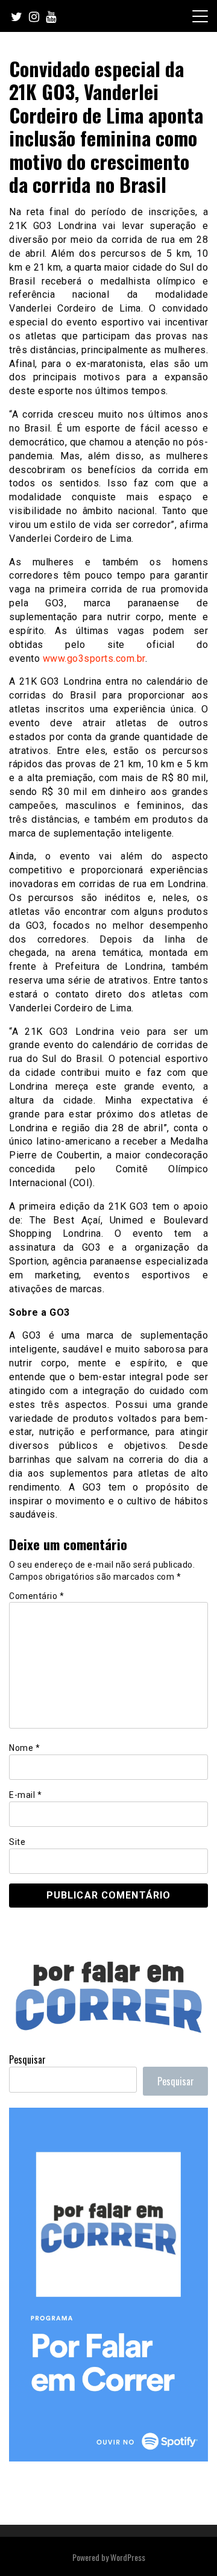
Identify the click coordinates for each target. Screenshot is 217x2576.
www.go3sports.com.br (94, 658)
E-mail (25, 1795)
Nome (24, 1748)
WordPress (128, 2557)
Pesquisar (27, 2059)
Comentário (36, 1596)
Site (17, 1842)
